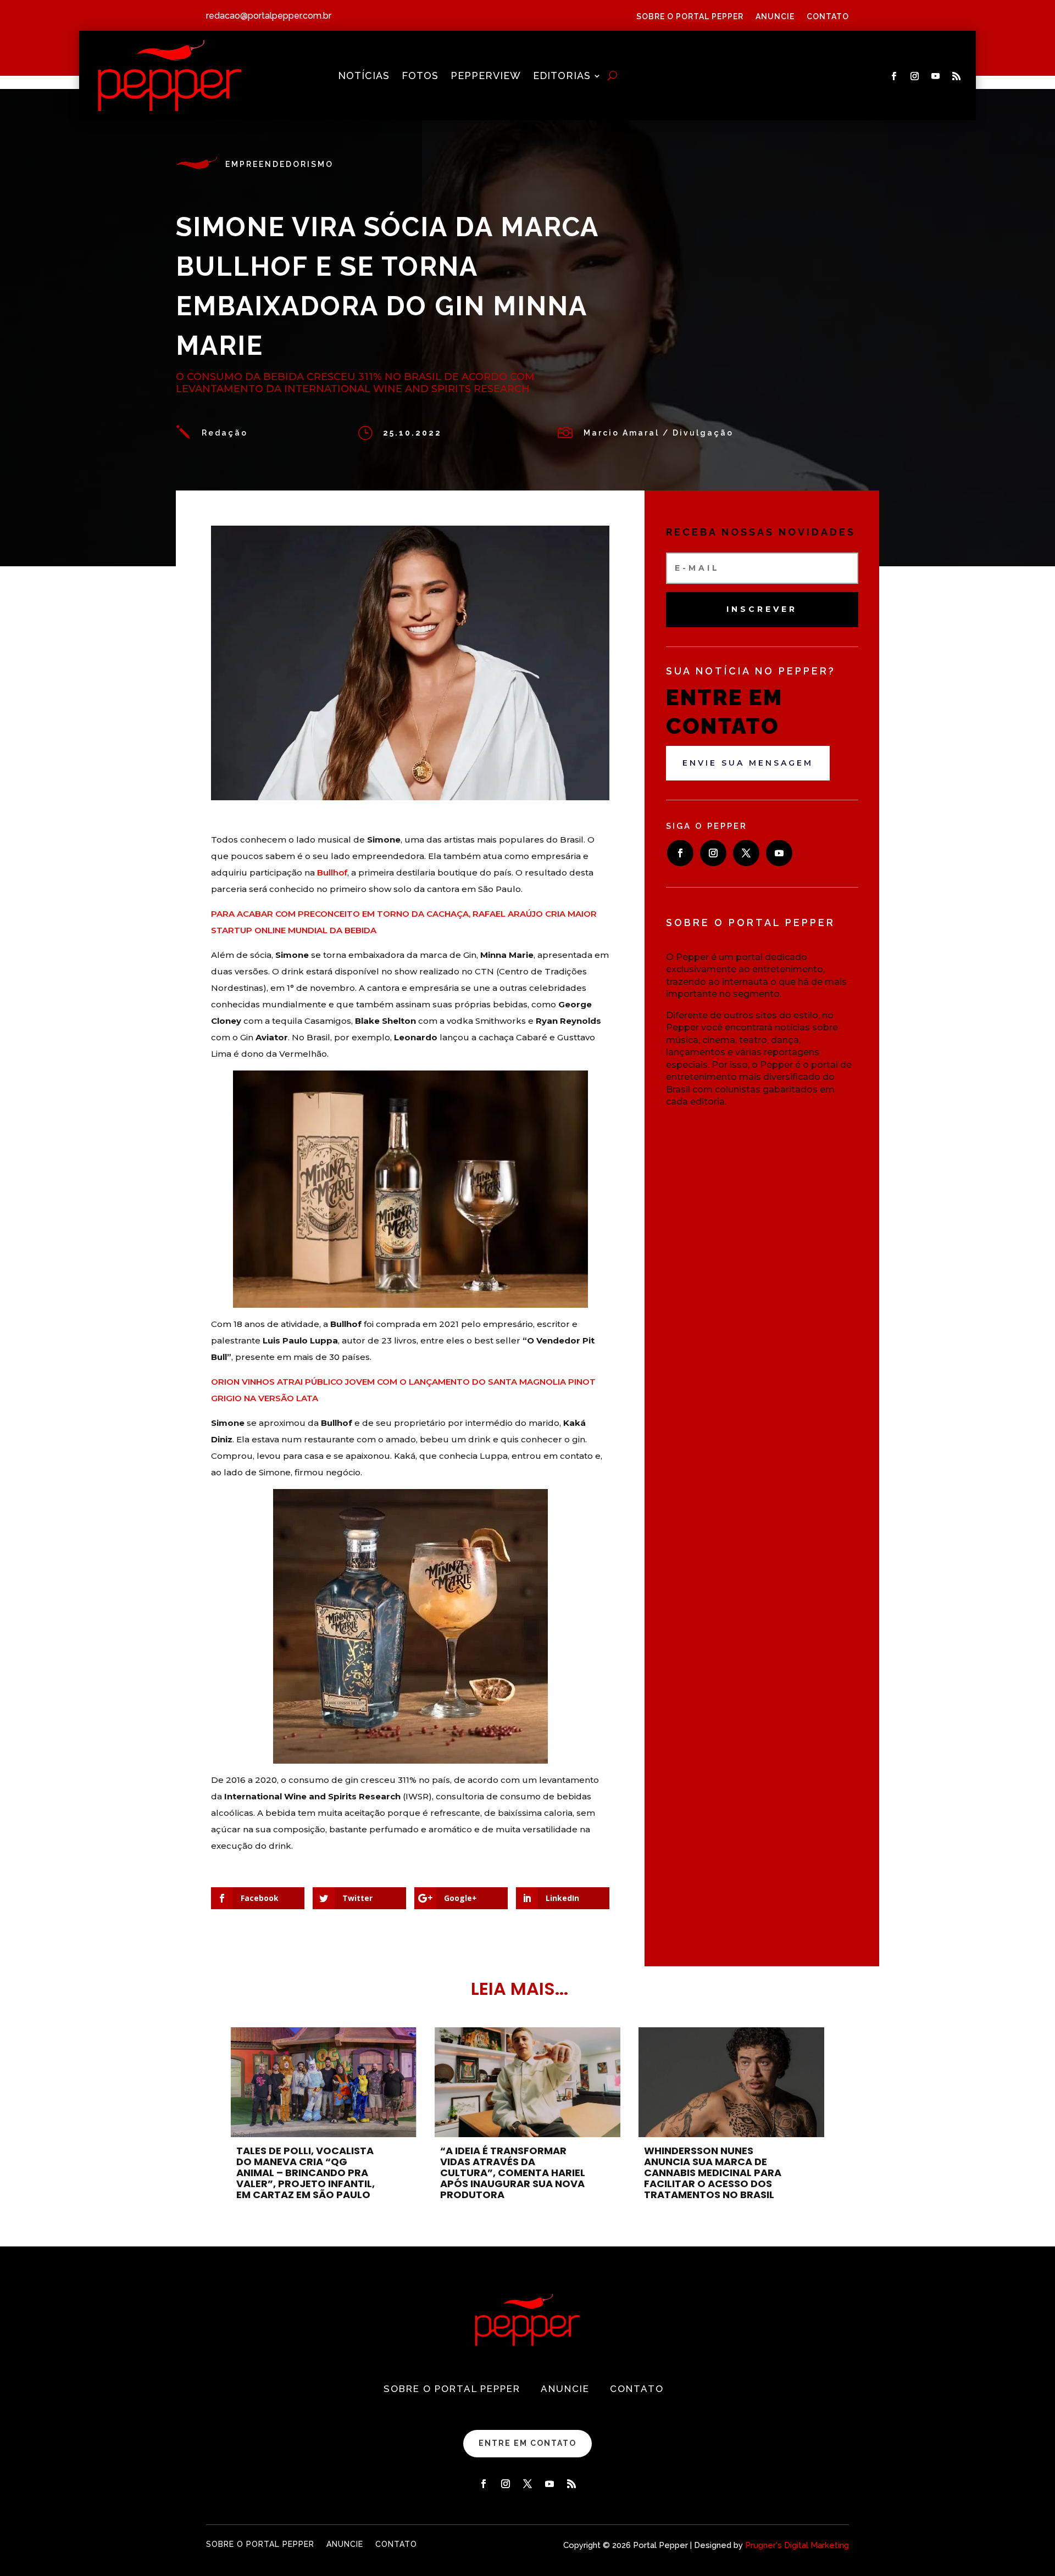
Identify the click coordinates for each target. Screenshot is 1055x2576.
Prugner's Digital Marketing (797, 2545)
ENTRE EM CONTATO (527, 2443)
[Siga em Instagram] (915, 76)
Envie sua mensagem (748, 763)
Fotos (420, 77)
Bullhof (332, 872)
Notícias (364, 77)
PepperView (486, 77)
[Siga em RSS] (957, 76)
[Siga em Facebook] (894, 76)
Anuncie (775, 17)
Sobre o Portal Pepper (690, 17)
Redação (225, 433)
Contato (828, 17)
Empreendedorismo (279, 164)
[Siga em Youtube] (936, 76)
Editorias (562, 77)
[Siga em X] (746, 853)
